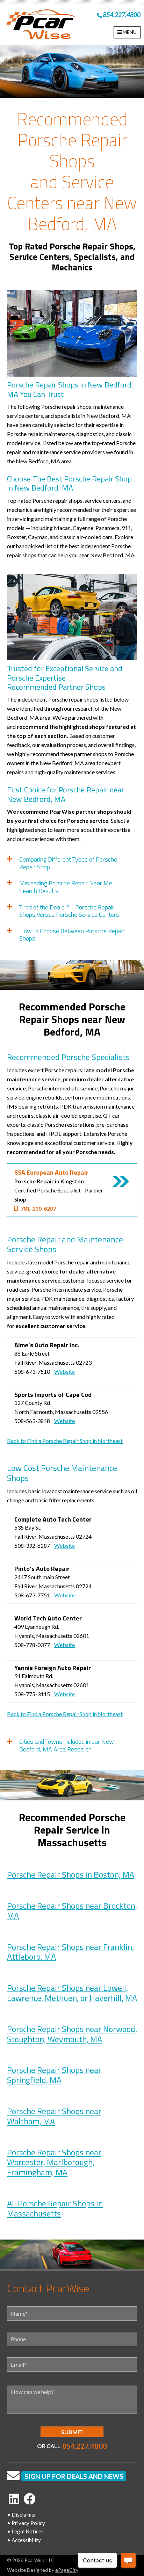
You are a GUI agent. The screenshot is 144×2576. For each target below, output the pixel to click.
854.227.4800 (121, 15)
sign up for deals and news (74, 2476)
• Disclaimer (22, 2515)
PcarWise (41, 26)
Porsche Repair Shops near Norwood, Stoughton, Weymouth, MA (72, 2034)
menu (129, 32)
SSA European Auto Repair (51, 1172)
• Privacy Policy (26, 2523)
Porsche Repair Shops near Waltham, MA (54, 2116)
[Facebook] (30, 2499)
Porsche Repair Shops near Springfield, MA (54, 2075)
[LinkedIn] (14, 2499)
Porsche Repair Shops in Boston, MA (71, 1874)
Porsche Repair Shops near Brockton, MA (72, 1911)
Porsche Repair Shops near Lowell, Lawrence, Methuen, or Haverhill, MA (72, 1993)
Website (64, 1372)
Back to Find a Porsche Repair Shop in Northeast (65, 1441)
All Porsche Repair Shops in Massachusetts (55, 2208)
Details (121, 1181)
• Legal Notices (25, 2531)
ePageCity (67, 2570)
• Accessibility (24, 2540)
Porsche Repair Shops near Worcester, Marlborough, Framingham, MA (54, 2162)
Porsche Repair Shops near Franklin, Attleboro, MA (70, 1952)
